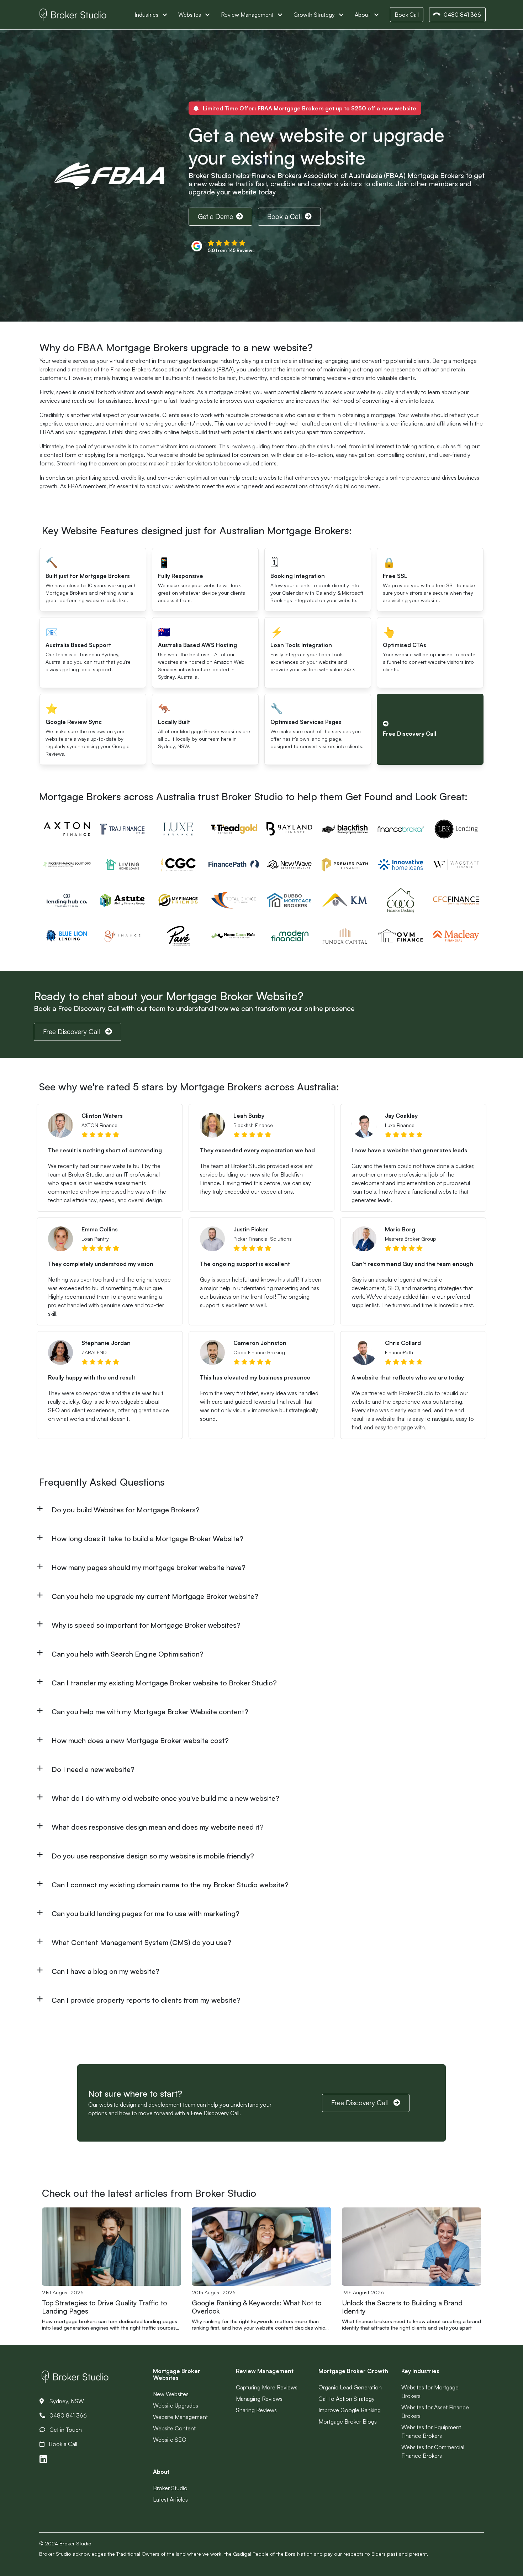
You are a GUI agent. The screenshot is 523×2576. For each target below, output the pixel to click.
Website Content (174, 2428)
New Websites (171, 2394)
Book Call (407, 15)
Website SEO (170, 2440)
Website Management (180, 2417)
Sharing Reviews (256, 2410)
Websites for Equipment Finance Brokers (431, 2431)
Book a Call (285, 217)
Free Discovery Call (73, 1032)
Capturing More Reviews (267, 2387)
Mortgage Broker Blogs (348, 2421)
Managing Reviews (259, 2399)
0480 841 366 (462, 15)
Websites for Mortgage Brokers (430, 2392)
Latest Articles (170, 2499)
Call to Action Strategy (347, 2399)
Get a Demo (216, 217)
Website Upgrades (176, 2405)
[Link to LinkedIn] (43, 2459)
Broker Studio (170, 2488)
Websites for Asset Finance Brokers (435, 2411)
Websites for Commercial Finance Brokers (433, 2451)
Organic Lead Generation (350, 2387)
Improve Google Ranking (350, 2410)
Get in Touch (65, 2430)
